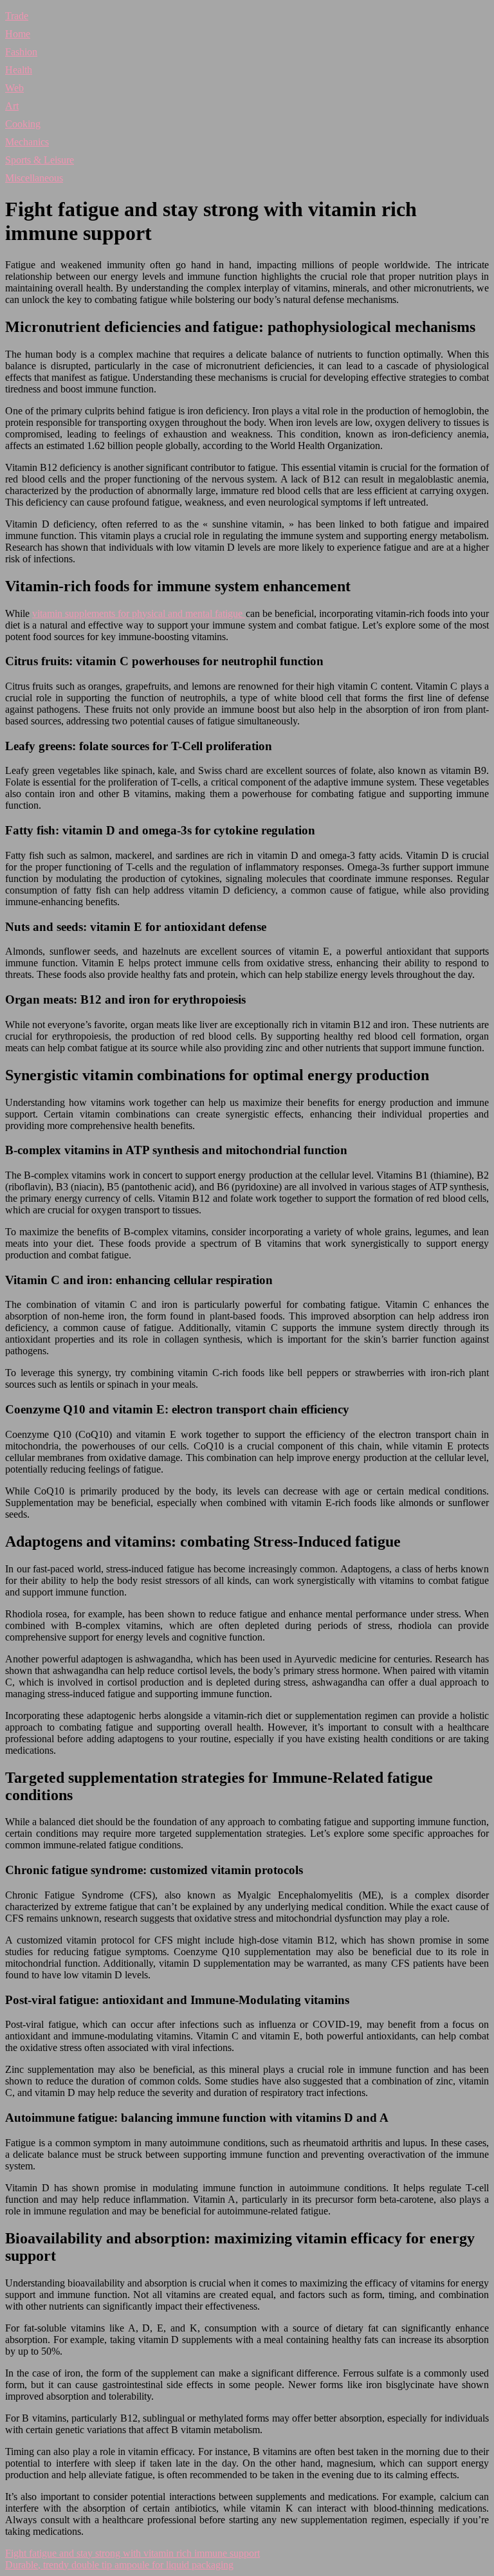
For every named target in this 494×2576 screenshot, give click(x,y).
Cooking (23, 124)
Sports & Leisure (40, 160)
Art (12, 106)
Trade (17, 16)
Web (14, 88)
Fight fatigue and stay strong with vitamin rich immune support (133, 2553)
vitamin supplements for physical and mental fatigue (139, 613)
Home (18, 34)
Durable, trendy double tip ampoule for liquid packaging (119, 2565)
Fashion (21, 52)
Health (19, 70)
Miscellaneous (34, 178)
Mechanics (27, 142)
